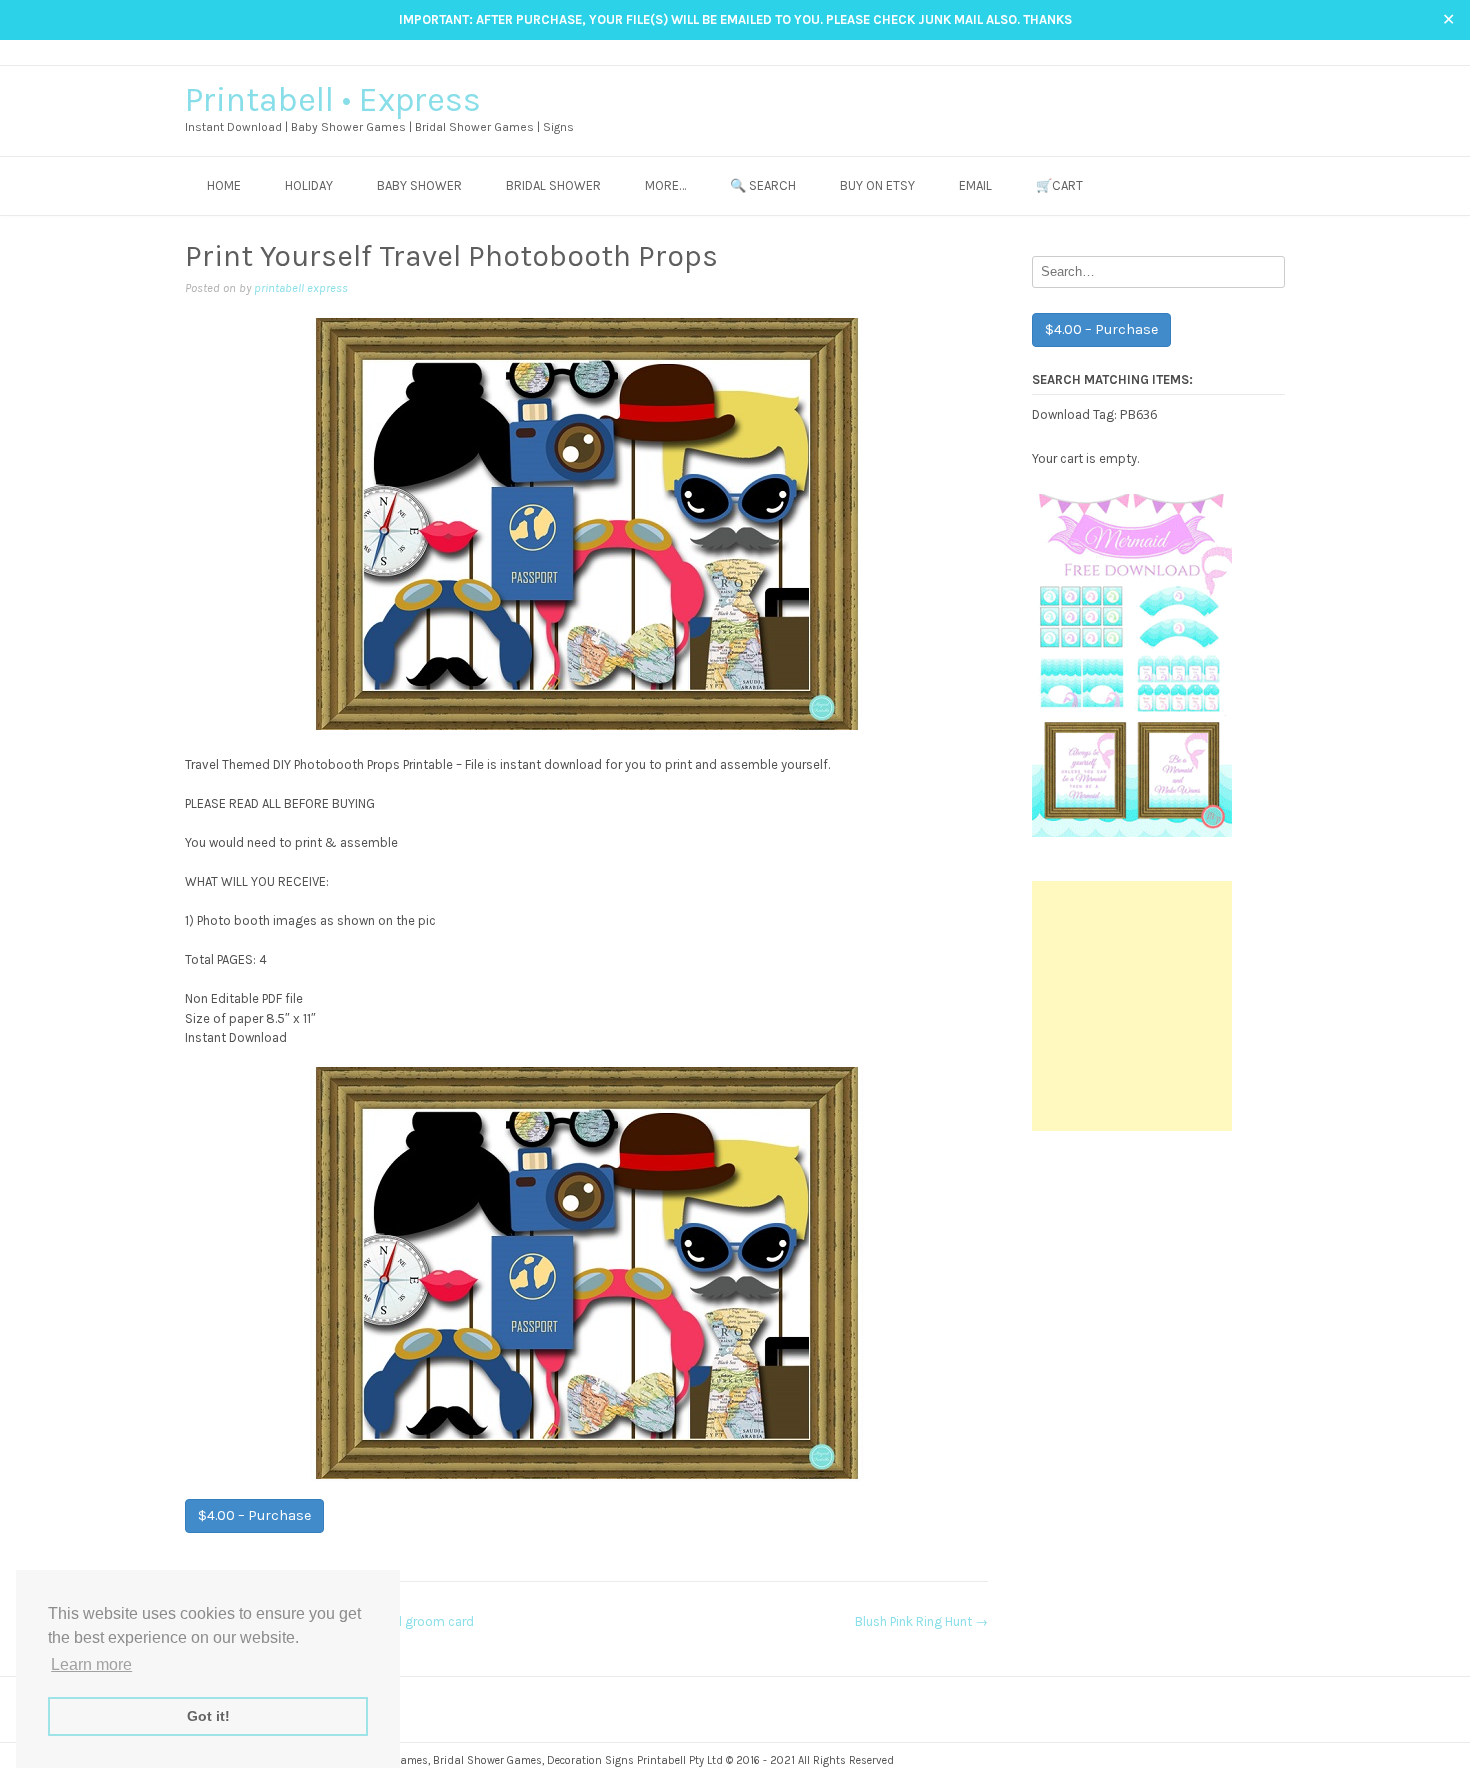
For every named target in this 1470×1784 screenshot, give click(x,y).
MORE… (665, 185)
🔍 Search (763, 185)
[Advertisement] (1132, 1006)
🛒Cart (1059, 185)
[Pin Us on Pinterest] (1275, 51)
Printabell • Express (333, 100)
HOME (224, 185)
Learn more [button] (91, 1664)
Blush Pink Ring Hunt (921, 1621)
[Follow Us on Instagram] (1256, 51)
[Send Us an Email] (1218, 51)
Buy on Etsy (877, 185)
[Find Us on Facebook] (1237, 51)
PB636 (1138, 414)
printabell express (301, 288)
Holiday (309, 185)
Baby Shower (419, 185)
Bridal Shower (553, 185)
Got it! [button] (208, 1716)
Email (975, 185)
